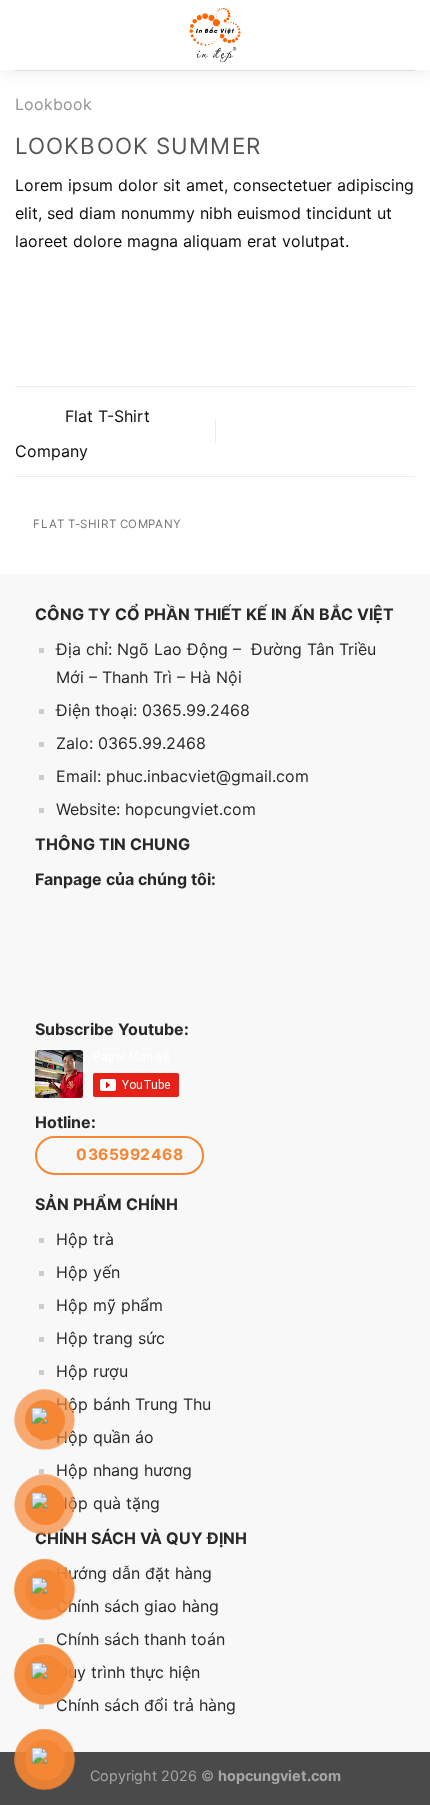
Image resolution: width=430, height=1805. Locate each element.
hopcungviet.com (190, 809)
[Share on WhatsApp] (27, 291)
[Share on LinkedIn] (149, 291)
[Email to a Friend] (100, 291)
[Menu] (29, 35)
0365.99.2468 (196, 710)
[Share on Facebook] (52, 291)
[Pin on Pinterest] (125, 291)
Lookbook (53, 104)
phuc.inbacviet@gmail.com (207, 776)
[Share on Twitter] (76, 291)
